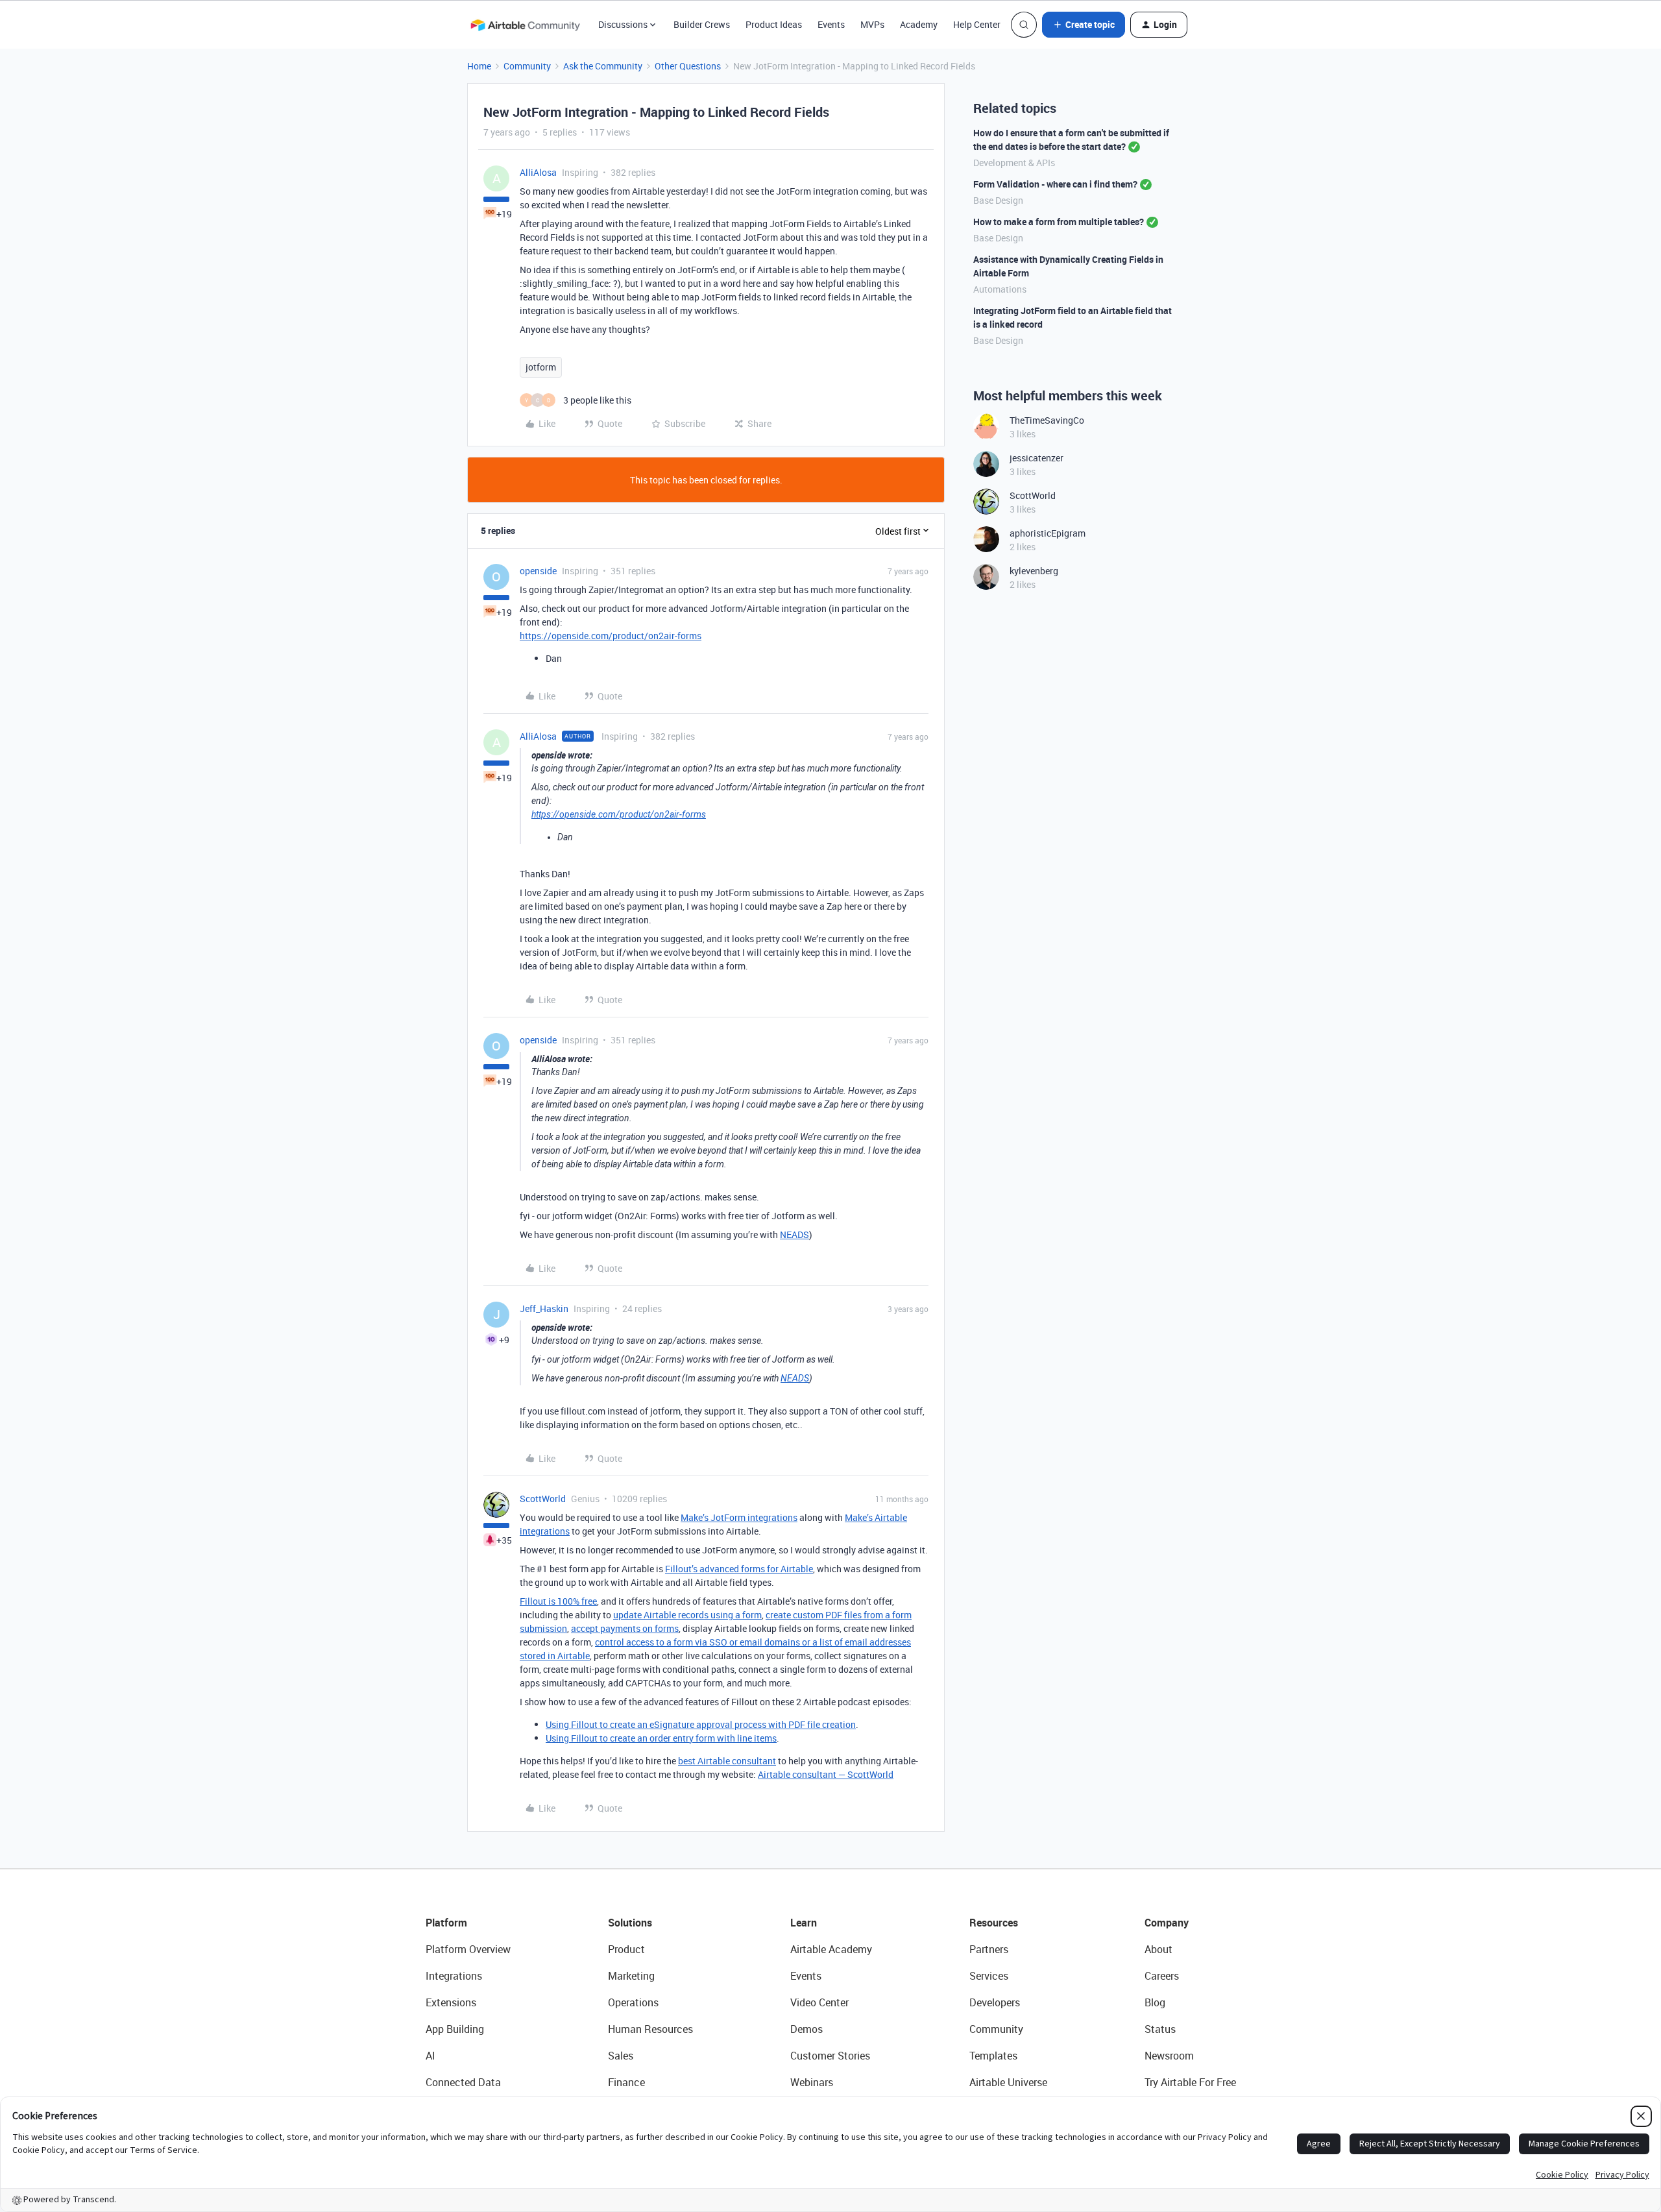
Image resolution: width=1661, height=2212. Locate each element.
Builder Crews (702, 24)
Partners (989, 1949)
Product (626, 1949)
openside (538, 571)
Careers (1162, 1976)
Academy (919, 24)
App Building (455, 2029)
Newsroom (1169, 2056)
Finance (626, 2082)
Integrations (454, 1976)
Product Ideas (774, 24)
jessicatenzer (1037, 458)
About (1158, 1949)
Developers (995, 2002)
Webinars (812, 2082)
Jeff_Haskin (544, 1308)
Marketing (631, 1976)
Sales (621, 2056)
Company (1167, 1923)
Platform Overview (468, 1949)
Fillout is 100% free (558, 1601)
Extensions (451, 2002)
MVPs (872, 24)
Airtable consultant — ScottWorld (826, 1774)
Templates (993, 2056)
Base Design (998, 200)
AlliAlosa (538, 172)
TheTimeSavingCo (1047, 420)
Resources (994, 1923)
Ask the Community (603, 66)
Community (527, 66)
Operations (633, 2002)
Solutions (630, 1923)
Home (479, 66)
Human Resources (650, 2029)
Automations (1000, 289)
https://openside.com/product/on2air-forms (611, 636)
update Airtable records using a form (687, 1615)
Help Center (977, 24)
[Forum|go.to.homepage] (525, 25)
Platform (446, 1923)
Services (989, 1976)
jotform (541, 367)
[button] (1084, 25)
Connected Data (463, 2082)
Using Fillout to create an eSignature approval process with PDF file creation (701, 1724)
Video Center (819, 2002)
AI (430, 2056)
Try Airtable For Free (1190, 2082)
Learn (804, 1923)
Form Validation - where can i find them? (1055, 184)
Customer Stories (830, 2056)
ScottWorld (543, 1499)
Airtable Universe (1008, 2082)
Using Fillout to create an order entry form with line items (661, 1738)
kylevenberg (1034, 571)
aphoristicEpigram (1048, 533)
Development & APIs (1014, 163)
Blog (1155, 2002)
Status (1160, 2029)
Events (831, 24)
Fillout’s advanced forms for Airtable (739, 1569)
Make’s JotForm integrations (739, 1517)
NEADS (794, 1234)
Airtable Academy (831, 1949)
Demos (806, 2029)
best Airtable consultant (727, 1761)
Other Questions (688, 66)
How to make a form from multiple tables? (1059, 222)
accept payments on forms (625, 1628)
